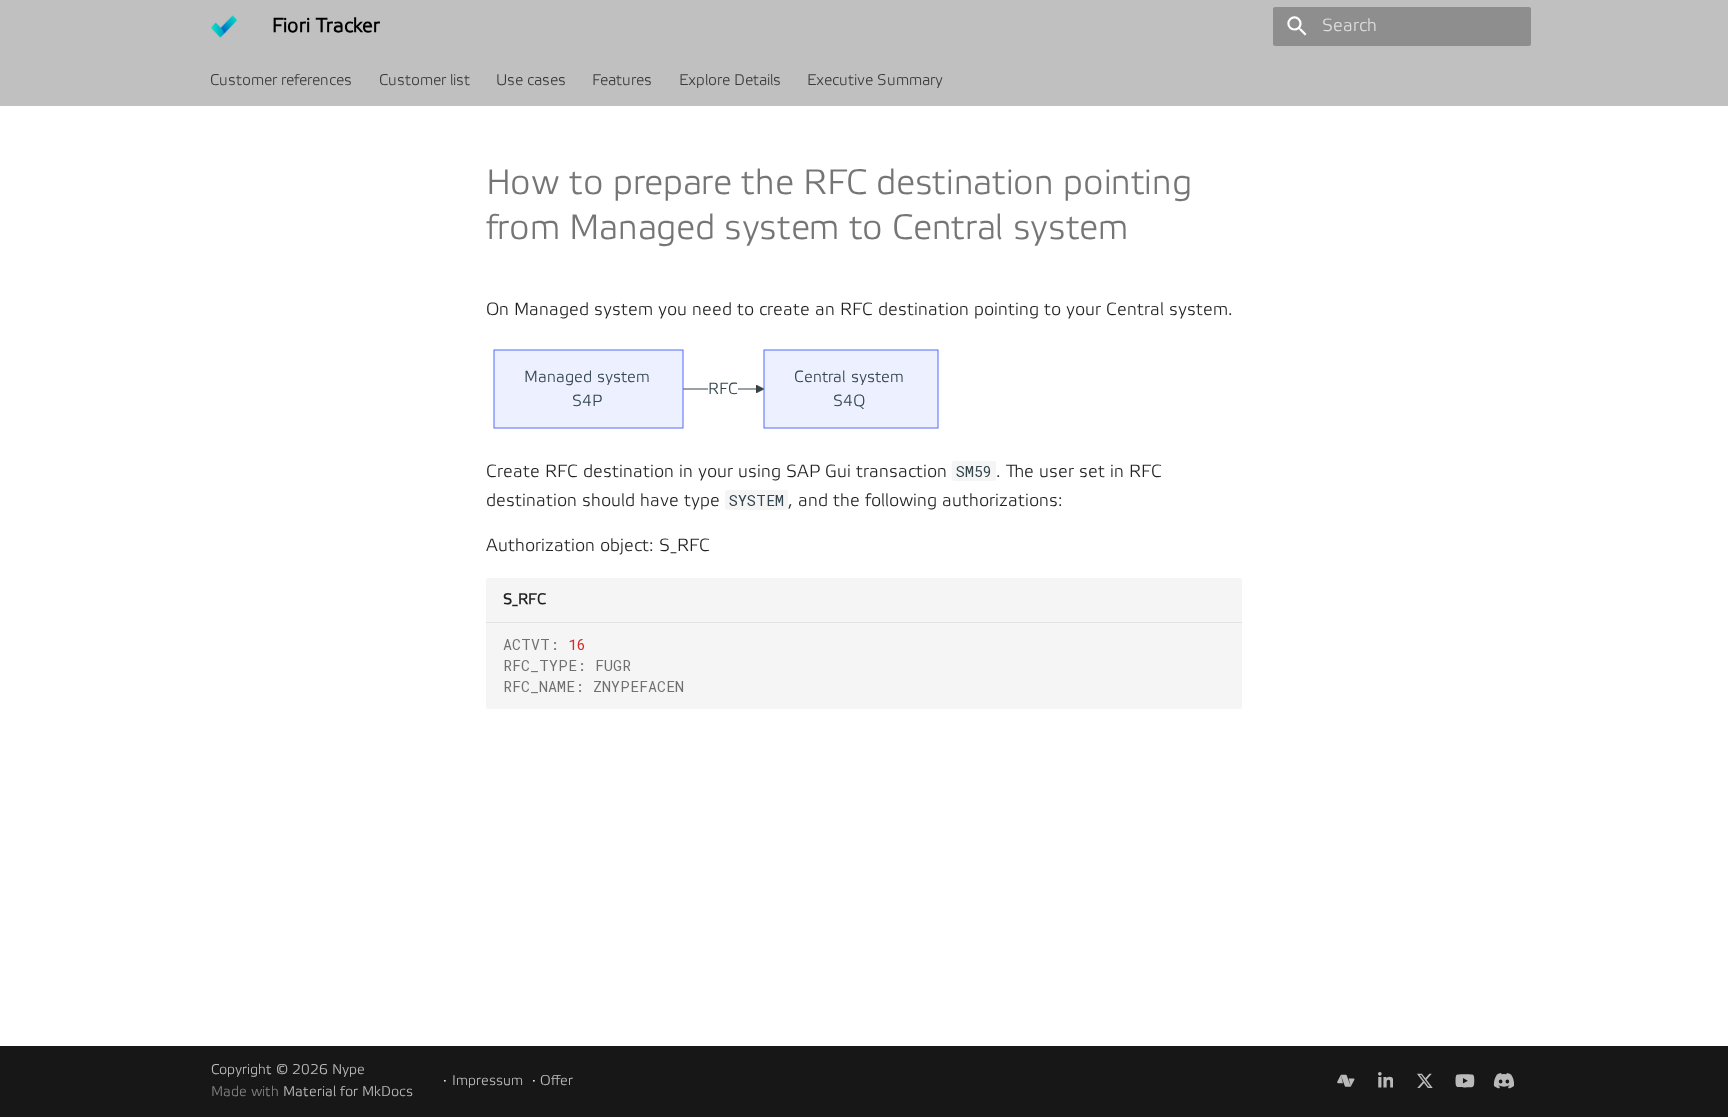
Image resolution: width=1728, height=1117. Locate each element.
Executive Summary (875, 79)
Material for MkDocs (348, 1092)
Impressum (487, 1081)
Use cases (531, 79)
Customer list (424, 79)
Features (623, 79)
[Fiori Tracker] (224, 26)
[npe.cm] (1345, 1080)
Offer (556, 1081)
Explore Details (730, 79)
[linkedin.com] (1385, 1080)
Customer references (282, 79)
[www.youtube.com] (1464, 1080)
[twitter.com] (1424, 1080)
